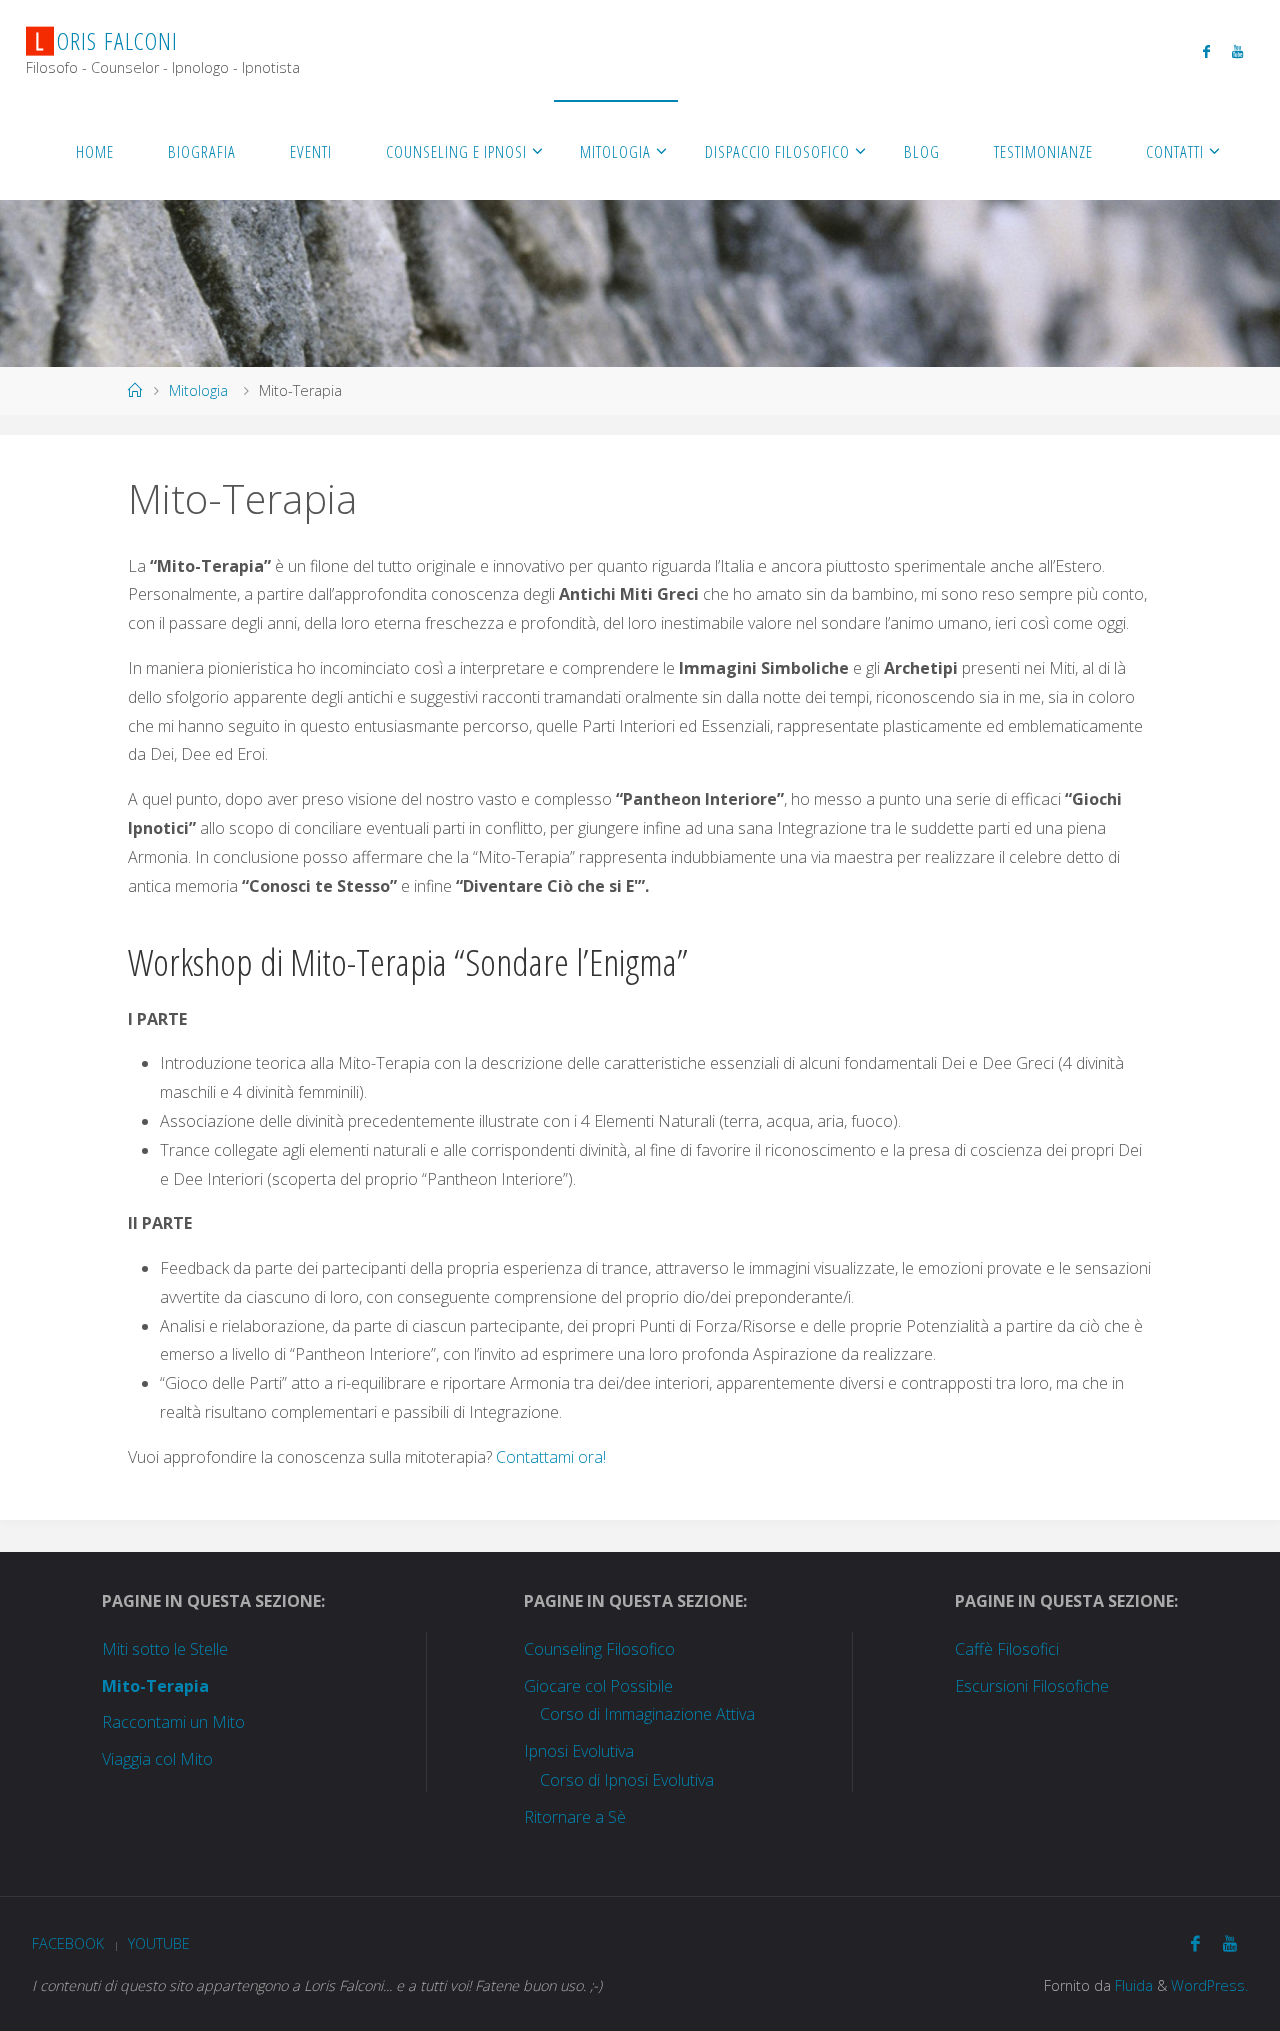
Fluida (1132, 1985)
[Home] (135, 390)
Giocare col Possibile (598, 1686)
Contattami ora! (551, 1457)
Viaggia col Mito (157, 1759)
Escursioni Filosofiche (1032, 1686)
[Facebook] (1206, 51)
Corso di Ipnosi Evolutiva (627, 1780)
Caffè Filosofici (1007, 1649)
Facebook (68, 1943)
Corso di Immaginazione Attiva (647, 1714)
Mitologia (198, 390)
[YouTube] (1237, 51)
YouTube (159, 1943)
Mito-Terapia (155, 1686)
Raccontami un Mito (173, 1722)
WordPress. (1209, 1985)
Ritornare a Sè (575, 1817)
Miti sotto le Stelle (165, 1649)
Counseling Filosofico (599, 1649)
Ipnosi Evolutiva (579, 1751)
